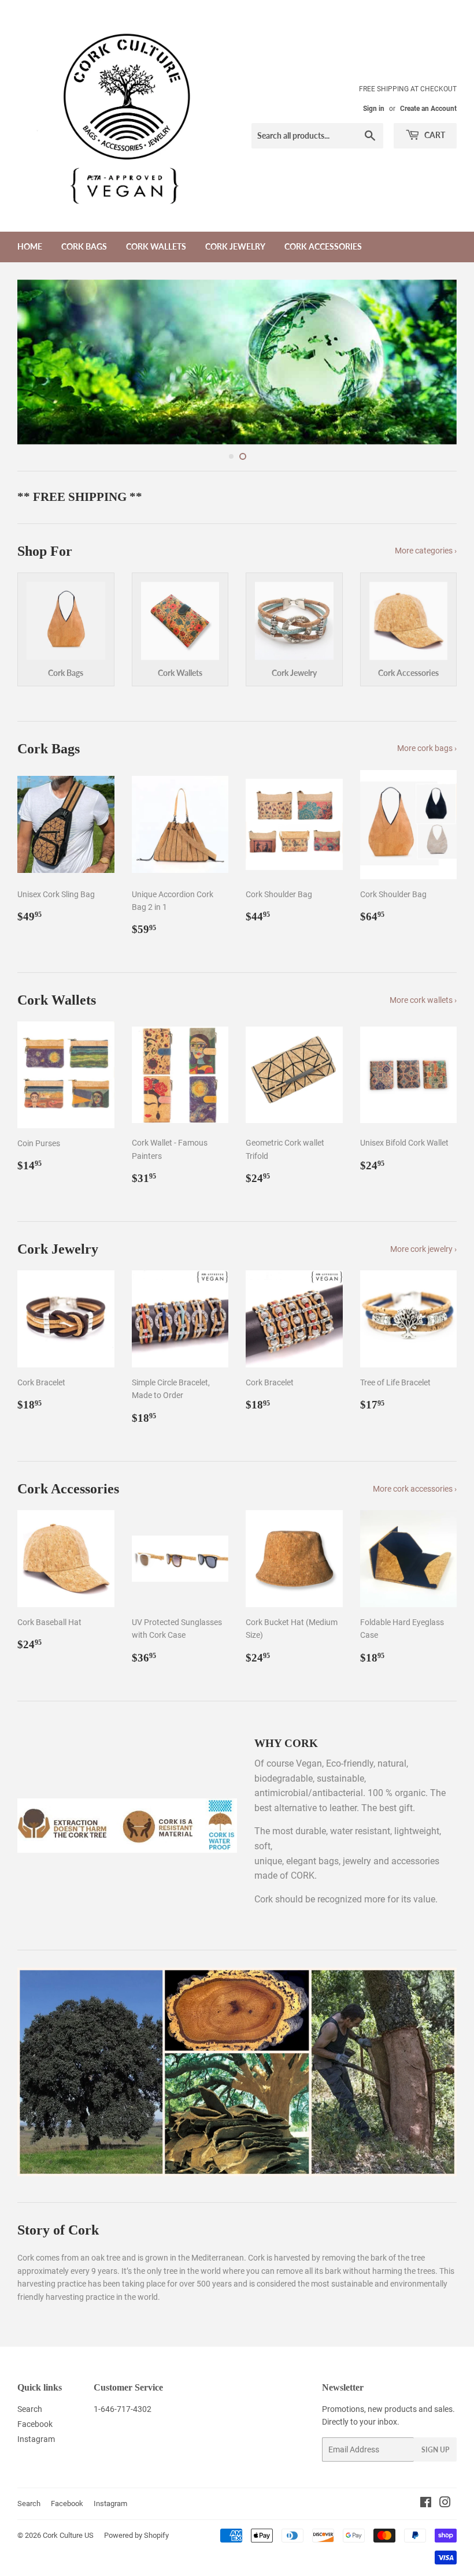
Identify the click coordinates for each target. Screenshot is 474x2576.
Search (30, 2332)
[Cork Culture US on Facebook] (426, 2426)
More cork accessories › (415, 1411)
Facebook (35, 2347)
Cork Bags (84, 246)
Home (30, 246)
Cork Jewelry (235, 246)
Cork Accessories (323, 246)
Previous (36, 324)
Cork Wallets (156, 246)
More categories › (426, 473)
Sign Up (435, 2372)
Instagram (36, 2362)
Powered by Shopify (136, 2458)
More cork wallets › (423, 923)
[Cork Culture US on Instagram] (445, 2426)
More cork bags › (427, 671)
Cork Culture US (68, 2458)
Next (438, 324)
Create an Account (428, 109)
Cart (434, 135)
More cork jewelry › (423, 1172)
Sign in (374, 109)
